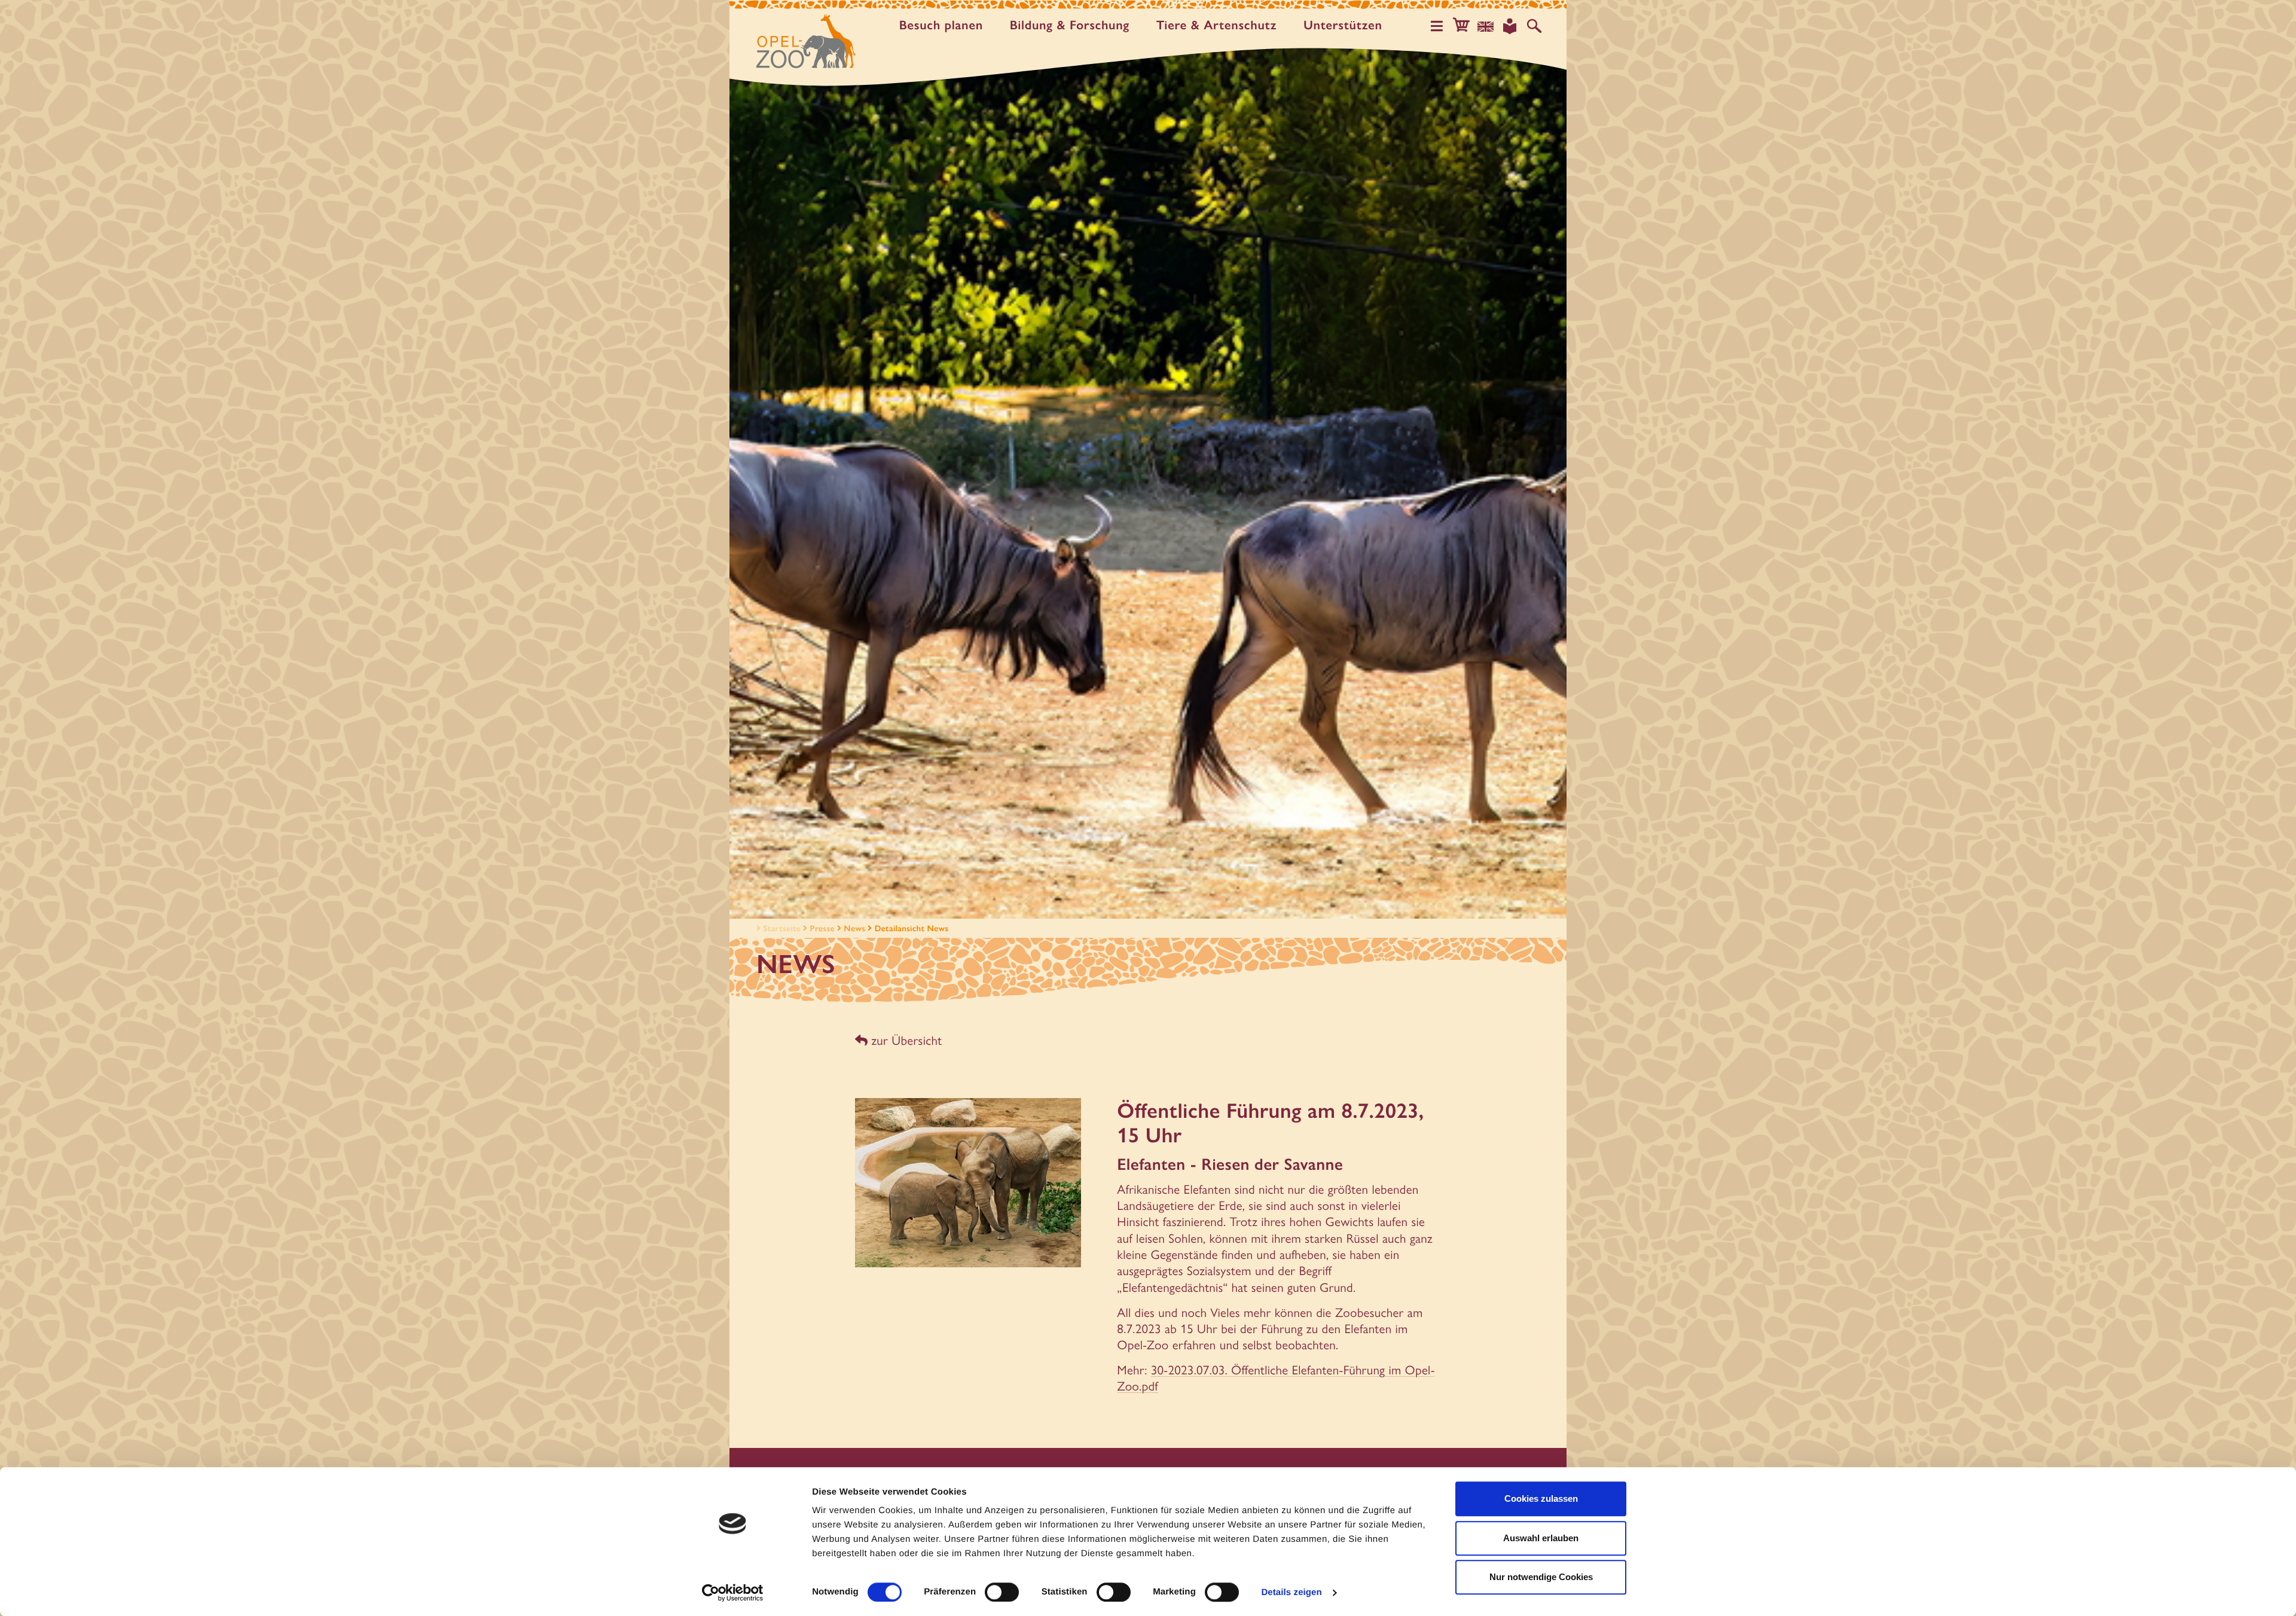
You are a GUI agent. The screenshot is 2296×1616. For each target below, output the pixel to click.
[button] (1461, 26)
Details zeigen (1291, 1592)
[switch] (1002, 1592)
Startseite (782, 928)
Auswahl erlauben (1541, 1538)
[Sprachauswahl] (1486, 26)
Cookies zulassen (1541, 1498)
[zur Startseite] (806, 41)
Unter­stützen (1343, 25)
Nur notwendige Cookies (1541, 1577)
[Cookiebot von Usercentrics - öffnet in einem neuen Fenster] (733, 1593)
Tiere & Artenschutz (1216, 25)
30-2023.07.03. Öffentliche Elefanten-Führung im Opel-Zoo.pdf (1276, 1378)
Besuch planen (941, 25)
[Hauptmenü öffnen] (1437, 26)
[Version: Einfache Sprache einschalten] (1510, 26)
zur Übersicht (905, 1040)
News (854, 928)
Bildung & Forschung (1070, 25)
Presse (822, 928)
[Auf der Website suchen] (1534, 26)
